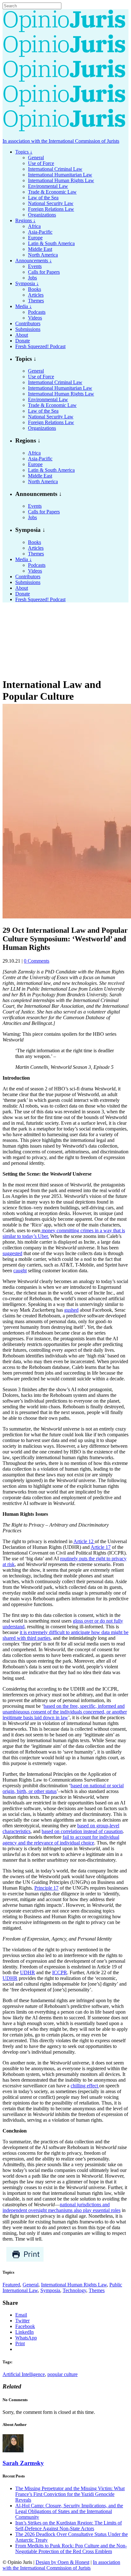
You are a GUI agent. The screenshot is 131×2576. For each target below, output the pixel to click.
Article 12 (84, 1541)
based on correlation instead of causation (82, 1831)
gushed (71, 1310)
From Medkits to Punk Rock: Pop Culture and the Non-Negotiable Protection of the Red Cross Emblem (71, 2549)
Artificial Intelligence (24, 2374)
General (31, 2285)
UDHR (28, 1972)
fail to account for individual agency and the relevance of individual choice (61, 1840)
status (51, 1791)
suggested (12, 1253)
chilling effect (85, 2086)
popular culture (62, 2374)
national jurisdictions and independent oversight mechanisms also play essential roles (62, 2207)
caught (20, 1271)
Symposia (50, 2290)
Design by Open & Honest (62, 2562)
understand (14, 1627)
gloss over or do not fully (98, 1621)
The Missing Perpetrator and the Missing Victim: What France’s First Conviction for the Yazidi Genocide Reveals (70, 2494)
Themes (97, 2290)
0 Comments (37, 961)
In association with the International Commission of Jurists (61, 141)
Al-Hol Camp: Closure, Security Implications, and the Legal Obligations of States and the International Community (69, 2511)
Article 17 (101, 1547)
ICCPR (60, 1972)
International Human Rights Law (74, 2285)
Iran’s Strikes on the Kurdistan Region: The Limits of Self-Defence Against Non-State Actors (69, 2526)
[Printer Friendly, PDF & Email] (25, 2260)
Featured (11, 2285)
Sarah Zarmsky (23, 2463)
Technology (74, 2290)
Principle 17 (46, 1888)
